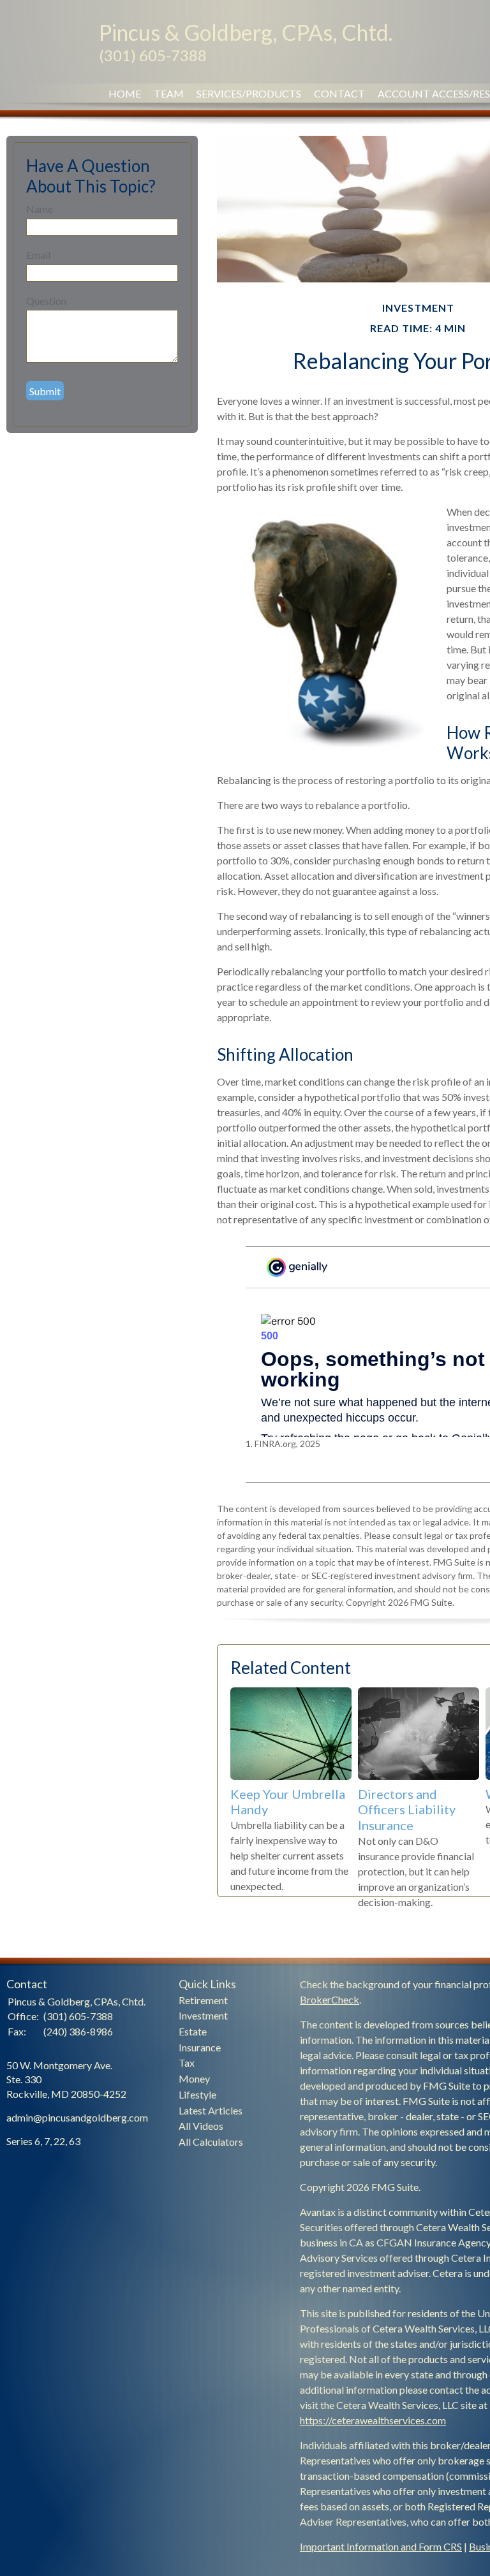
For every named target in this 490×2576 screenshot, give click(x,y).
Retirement (203, 2000)
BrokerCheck (330, 1999)
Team (169, 93)
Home (125, 93)
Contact (339, 93)
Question (46, 301)
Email (38, 255)
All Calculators (211, 2142)
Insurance (200, 2047)
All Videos (201, 2126)
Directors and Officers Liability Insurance (407, 1809)
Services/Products (249, 93)
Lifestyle (197, 2094)
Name (40, 209)
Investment (203, 2015)
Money (194, 2078)
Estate (193, 2031)
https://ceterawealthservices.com (373, 2420)
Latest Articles (211, 2110)
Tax (187, 2063)
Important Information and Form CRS (381, 2546)
